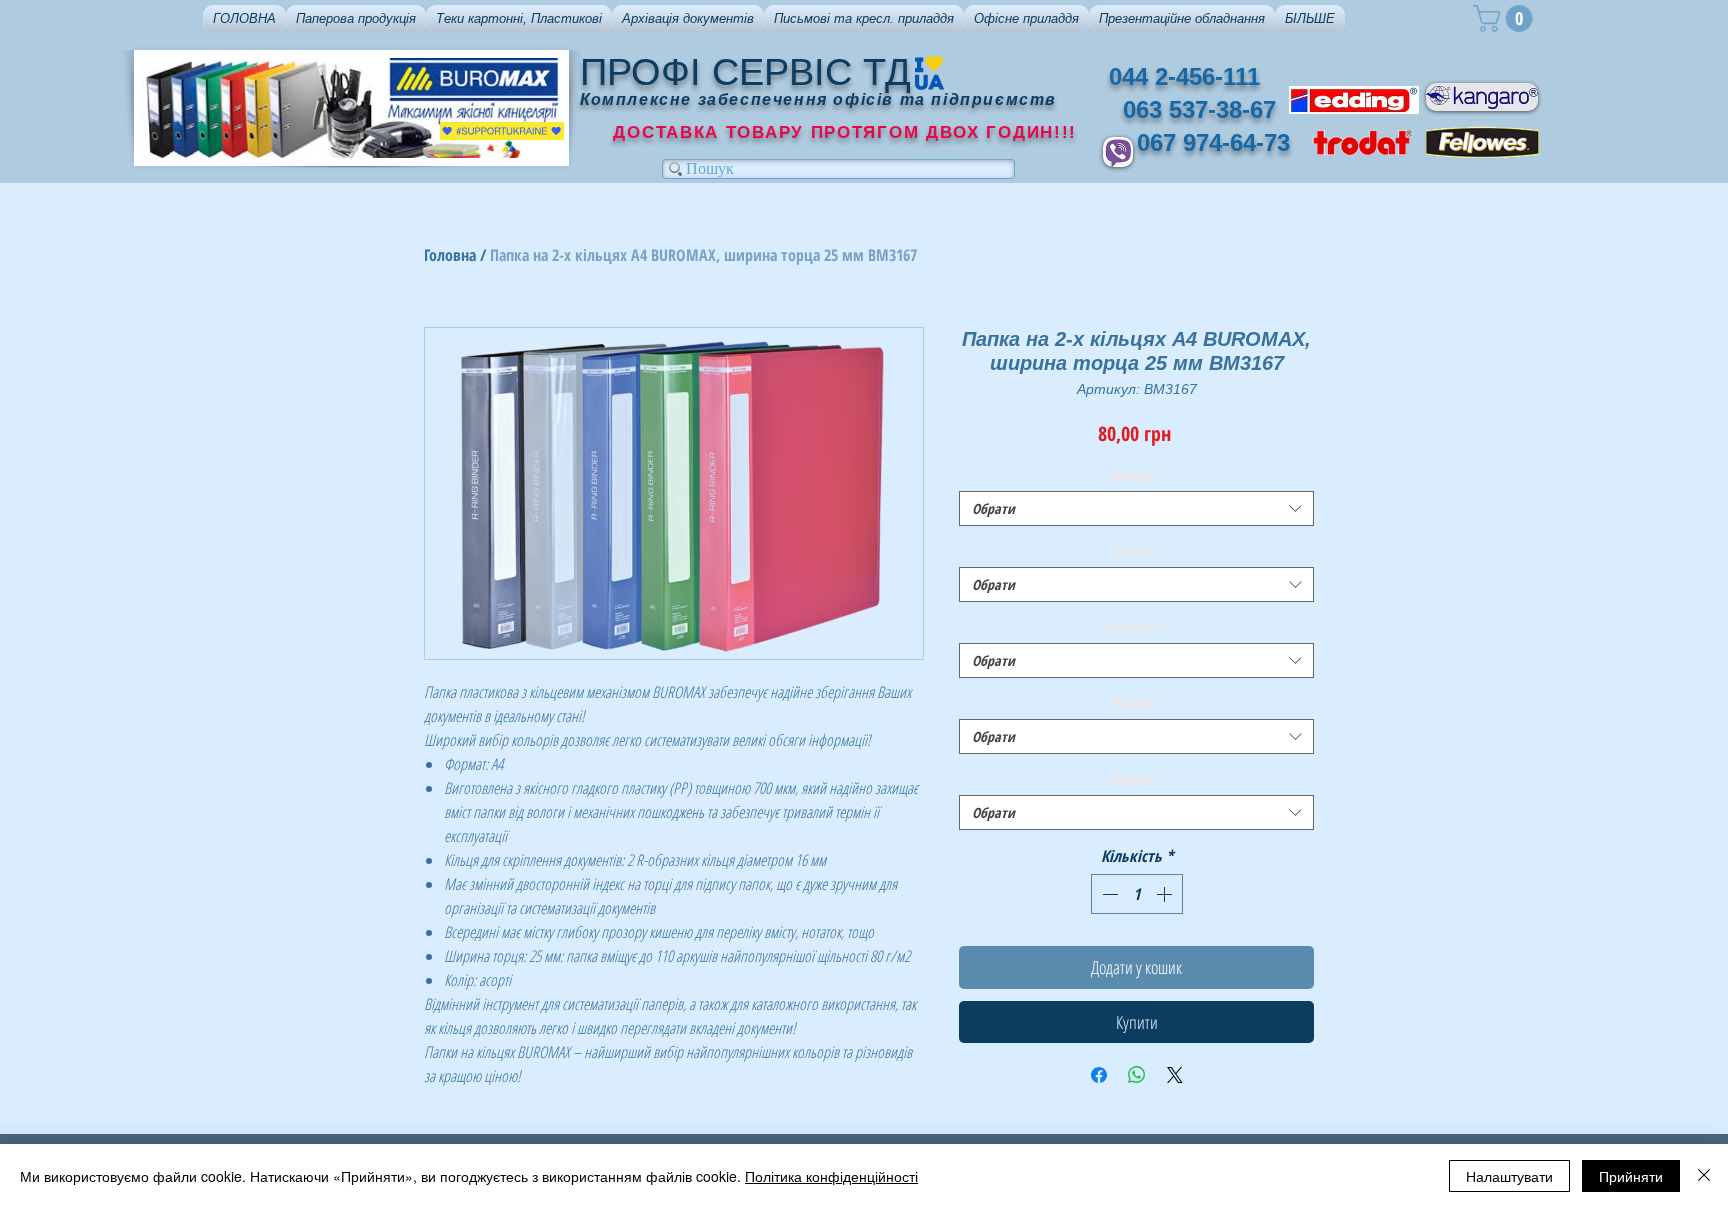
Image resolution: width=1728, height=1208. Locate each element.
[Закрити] (1704, 1176)
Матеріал (1136, 626)
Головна (450, 255)
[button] (356, 19)
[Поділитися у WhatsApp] (1137, 1075)
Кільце (1136, 550)
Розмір (1137, 702)
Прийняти (1631, 1176)
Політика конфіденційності (831, 1176)
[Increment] (1166, 894)
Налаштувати (1509, 1176)
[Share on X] (1175, 1075)
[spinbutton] (1137, 894)
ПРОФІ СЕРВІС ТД (745, 72)
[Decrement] (1108, 894)
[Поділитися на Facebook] (1099, 1075)
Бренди (1136, 474)
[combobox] (1136, 508)
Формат (1136, 778)
